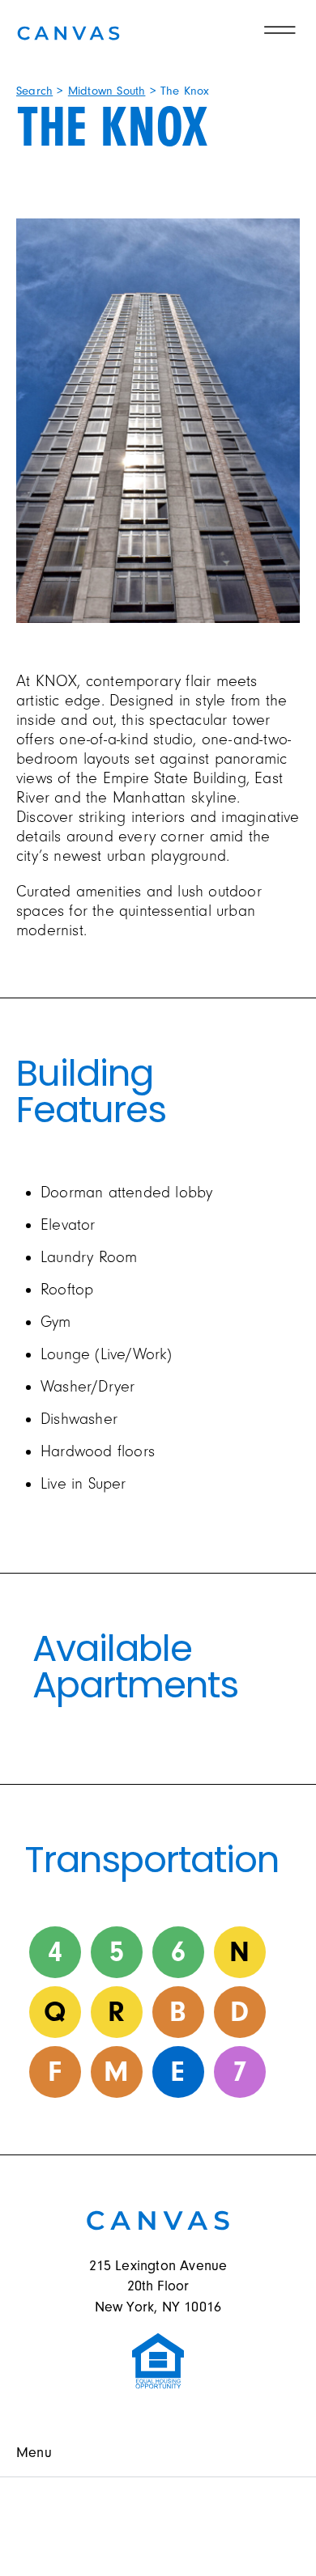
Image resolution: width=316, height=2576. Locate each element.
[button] (158, 2453)
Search (34, 91)
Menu (34, 2453)
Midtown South (107, 91)
